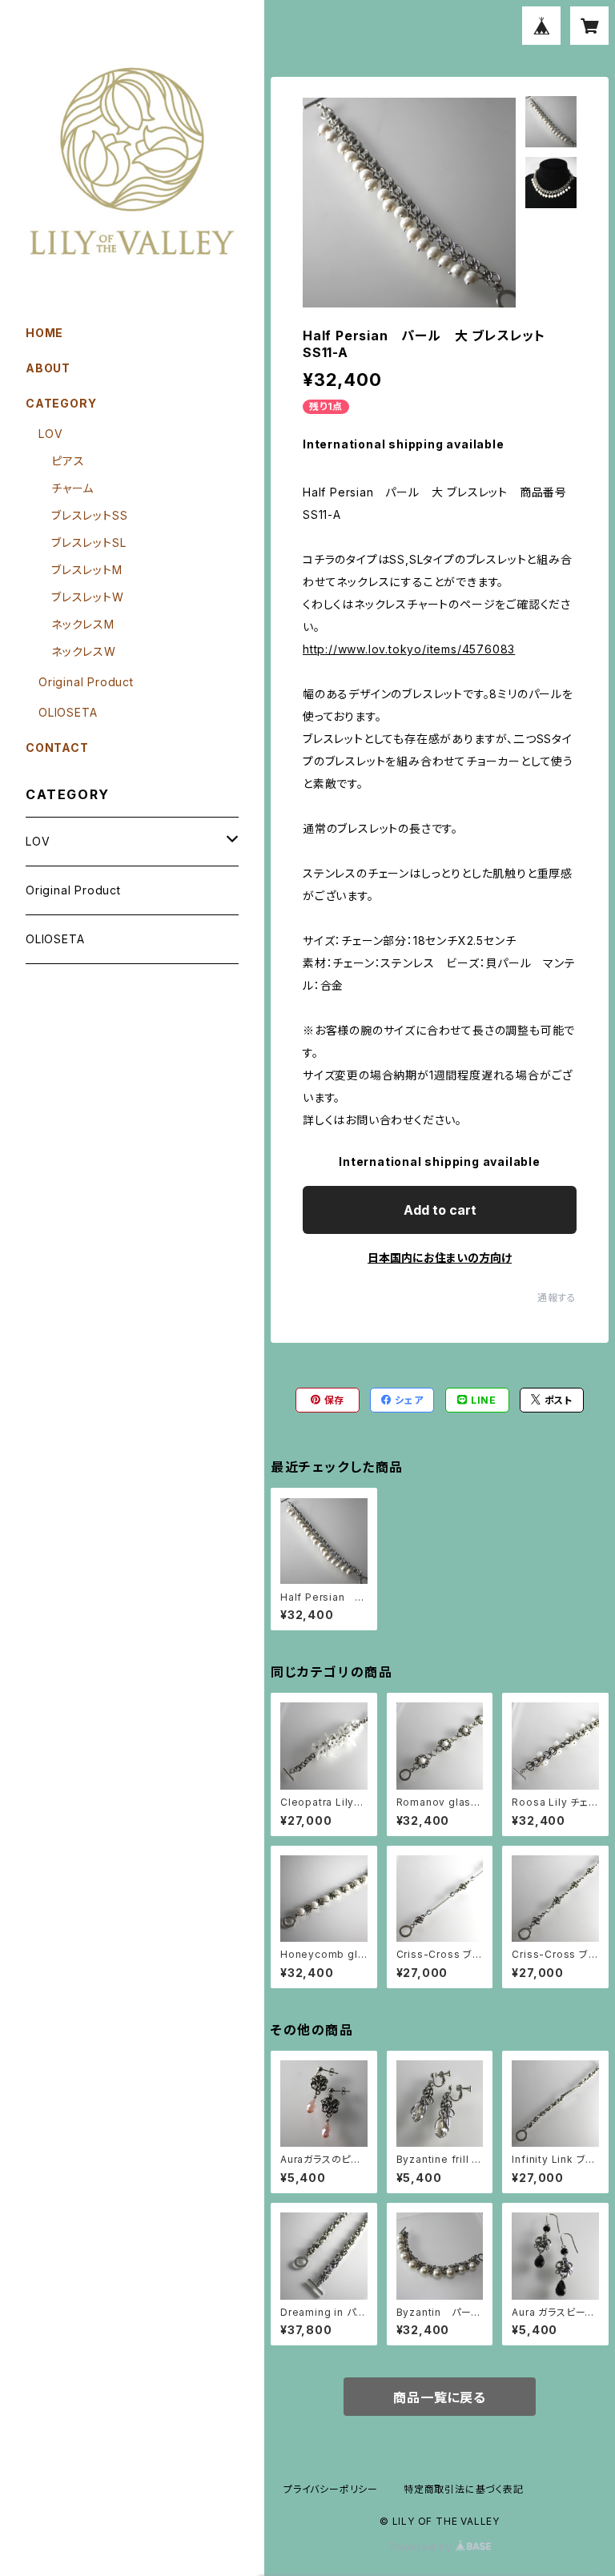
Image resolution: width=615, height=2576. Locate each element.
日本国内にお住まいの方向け (440, 1258)
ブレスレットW (88, 597)
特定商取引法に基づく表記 (464, 2489)
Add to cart (440, 1210)
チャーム (72, 488)
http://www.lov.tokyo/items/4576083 (409, 649)
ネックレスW (84, 651)
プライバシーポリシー (331, 2489)
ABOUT (48, 368)
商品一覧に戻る (440, 2397)
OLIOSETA (68, 712)
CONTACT (57, 747)
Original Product (86, 682)
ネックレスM (83, 624)
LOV (50, 434)
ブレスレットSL (88, 543)
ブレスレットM (87, 570)
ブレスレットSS (89, 515)
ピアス (68, 461)
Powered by (422, 2547)
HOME (44, 333)
